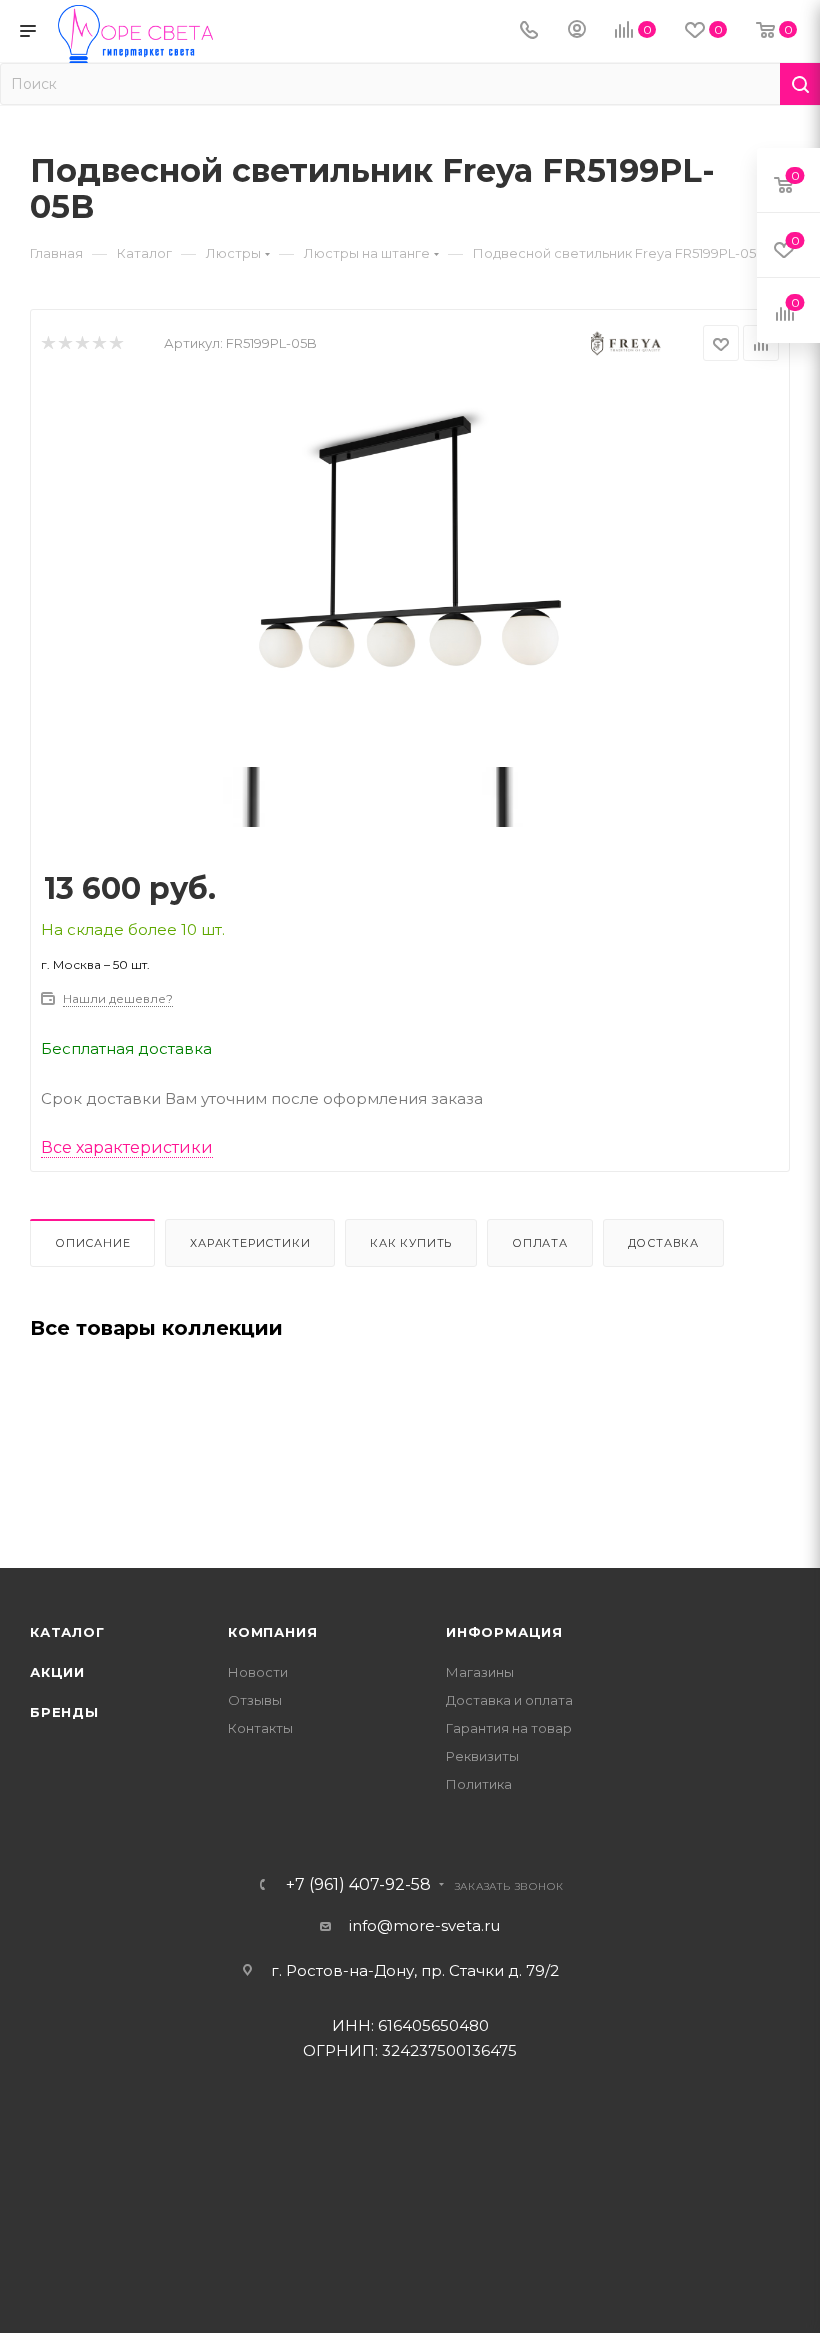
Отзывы (255, 1700)
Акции (57, 1672)
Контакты (260, 1728)
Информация (504, 1632)
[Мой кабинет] (577, 31)
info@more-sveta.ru (424, 1925)
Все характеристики (127, 1147)
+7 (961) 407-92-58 (358, 1885)
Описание (92, 1243)
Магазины (480, 1672)
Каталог (67, 1632)
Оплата (540, 1243)
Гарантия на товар (509, 1728)
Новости (258, 1672)
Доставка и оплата (509, 1700)
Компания (272, 1632)
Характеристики (250, 1243)
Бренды (64, 1712)
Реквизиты (482, 1756)
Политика (479, 1784)
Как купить (411, 1243)
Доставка (663, 1243)
